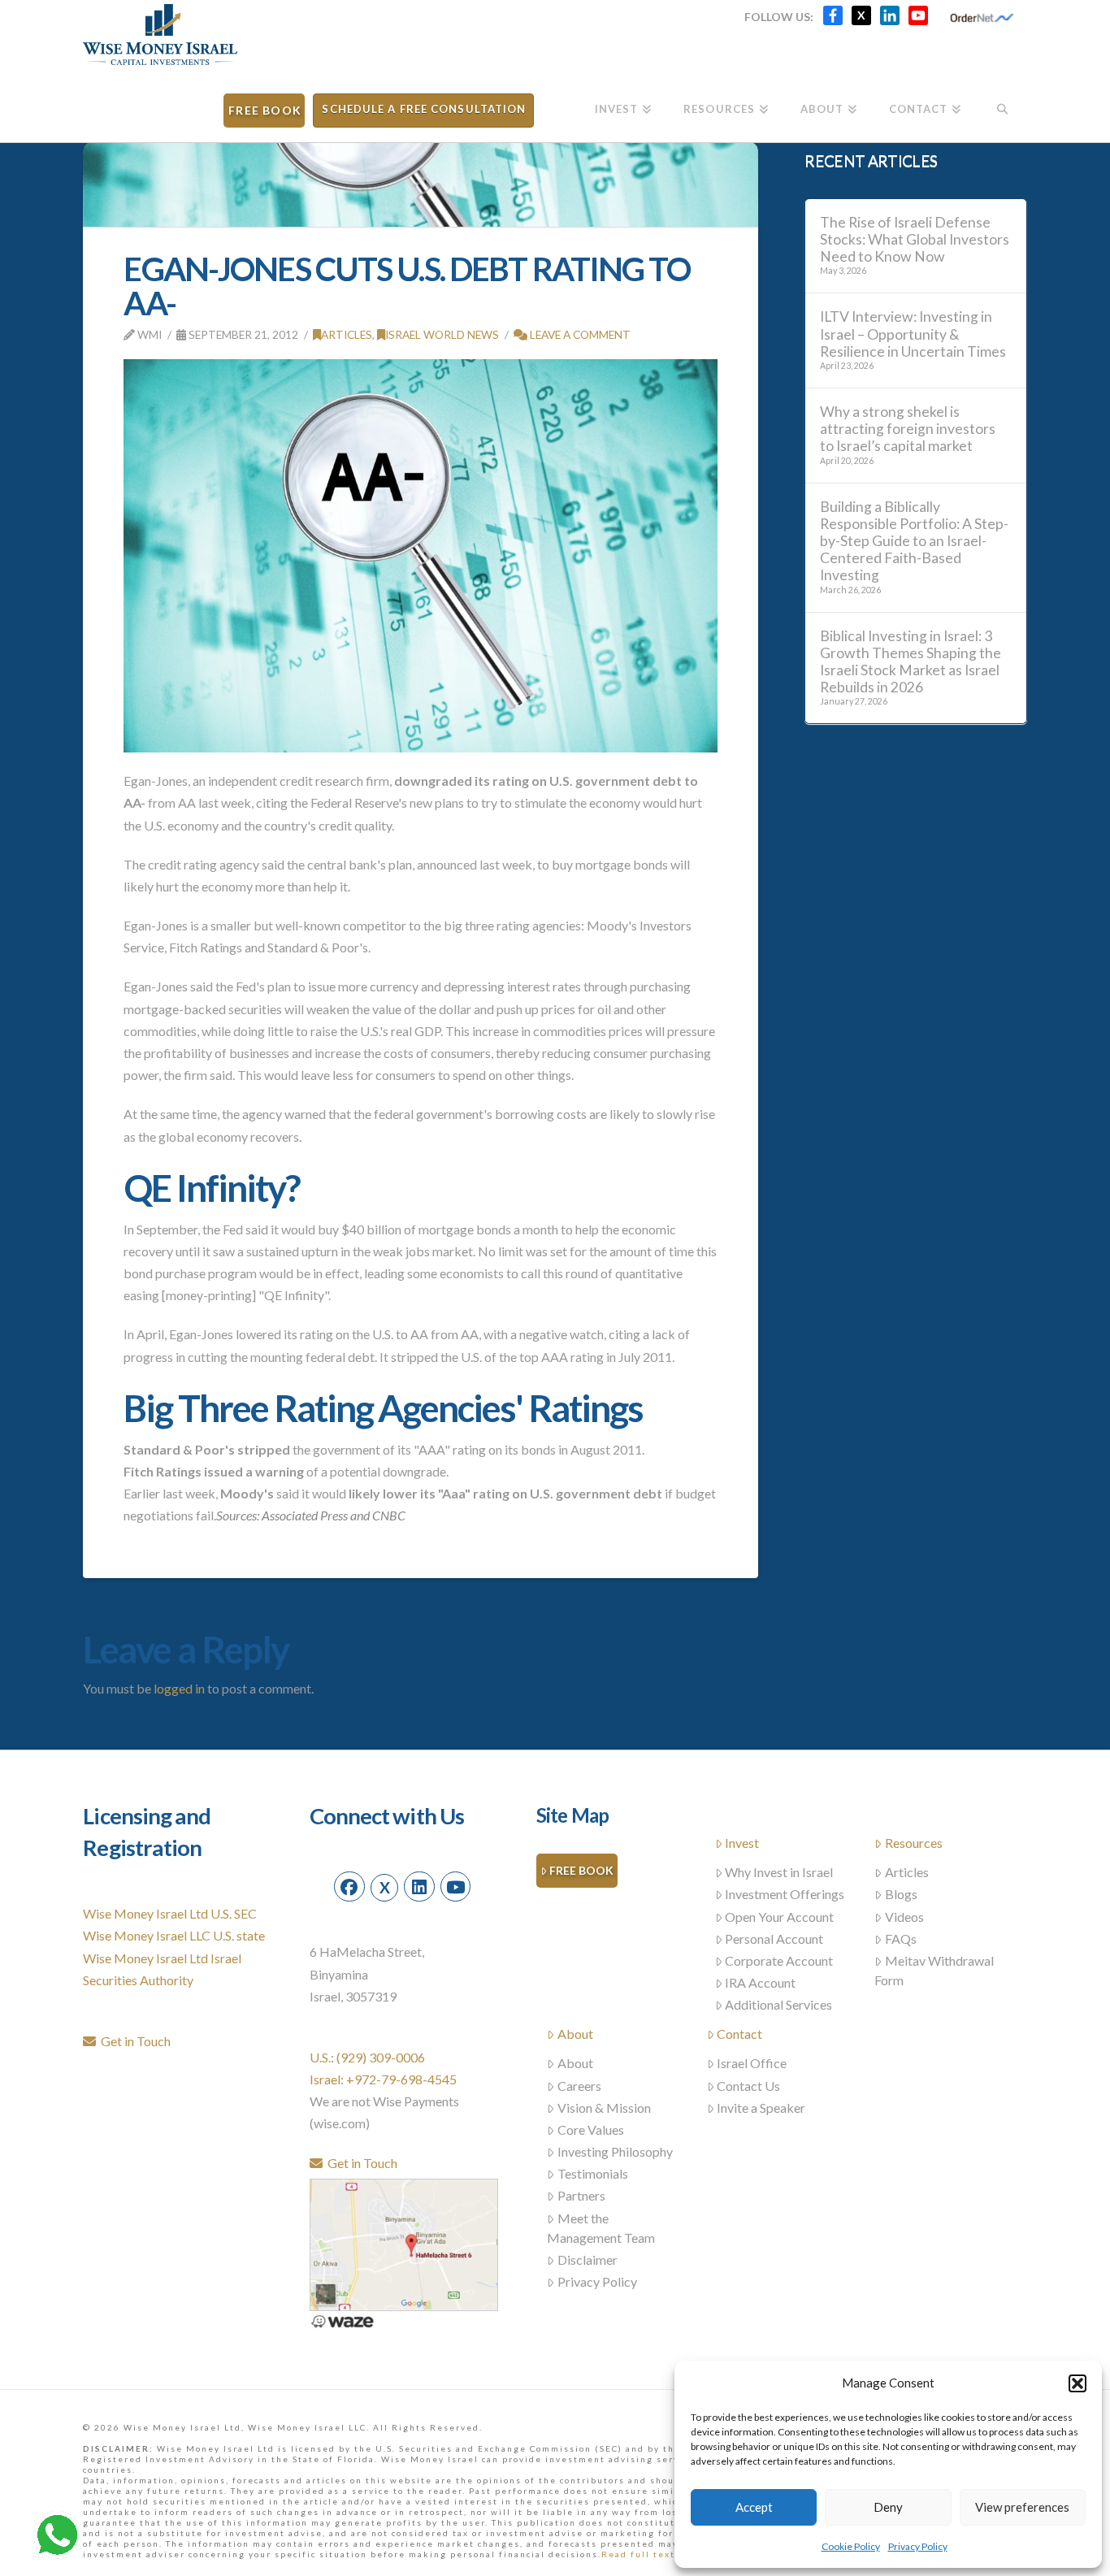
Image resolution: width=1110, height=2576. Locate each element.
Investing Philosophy (615, 2151)
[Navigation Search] (1002, 104)
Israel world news (442, 334)
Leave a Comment (579, 334)
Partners (581, 2195)
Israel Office (752, 2063)
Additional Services (778, 2004)
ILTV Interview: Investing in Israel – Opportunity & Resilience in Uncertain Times (913, 334)
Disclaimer (588, 2259)
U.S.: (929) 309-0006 (367, 2057)
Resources (914, 1843)
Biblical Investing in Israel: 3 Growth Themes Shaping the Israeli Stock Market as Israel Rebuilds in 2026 (911, 661)
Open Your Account (779, 1917)
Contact (739, 2034)
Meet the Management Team (601, 2228)
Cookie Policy (851, 2546)
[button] (1077, 2383)
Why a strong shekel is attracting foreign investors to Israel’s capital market (908, 429)
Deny (888, 2507)
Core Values (591, 2129)
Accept (754, 2507)
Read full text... (643, 2554)
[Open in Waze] (342, 2320)
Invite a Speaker (761, 2108)
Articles (347, 334)
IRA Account (760, 1982)
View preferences (1022, 2507)
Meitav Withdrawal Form (934, 1970)
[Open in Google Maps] (404, 2242)
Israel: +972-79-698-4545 (383, 2079)
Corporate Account (779, 1960)
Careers (579, 2086)
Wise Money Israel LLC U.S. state (174, 1935)
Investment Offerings (785, 1894)
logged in (179, 1688)
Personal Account (774, 1939)
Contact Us (748, 2086)
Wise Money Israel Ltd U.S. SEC (170, 1913)
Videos (904, 1917)
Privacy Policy (918, 2546)
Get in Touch (133, 2041)
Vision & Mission (604, 2108)
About (575, 2034)
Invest (742, 1843)
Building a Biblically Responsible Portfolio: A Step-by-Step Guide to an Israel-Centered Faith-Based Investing (914, 541)
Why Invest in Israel (779, 1872)
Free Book (581, 1870)
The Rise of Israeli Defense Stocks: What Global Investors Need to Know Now (915, 239)
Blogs (901, 1894)
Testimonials (593, 2173)
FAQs (901, 1939)
